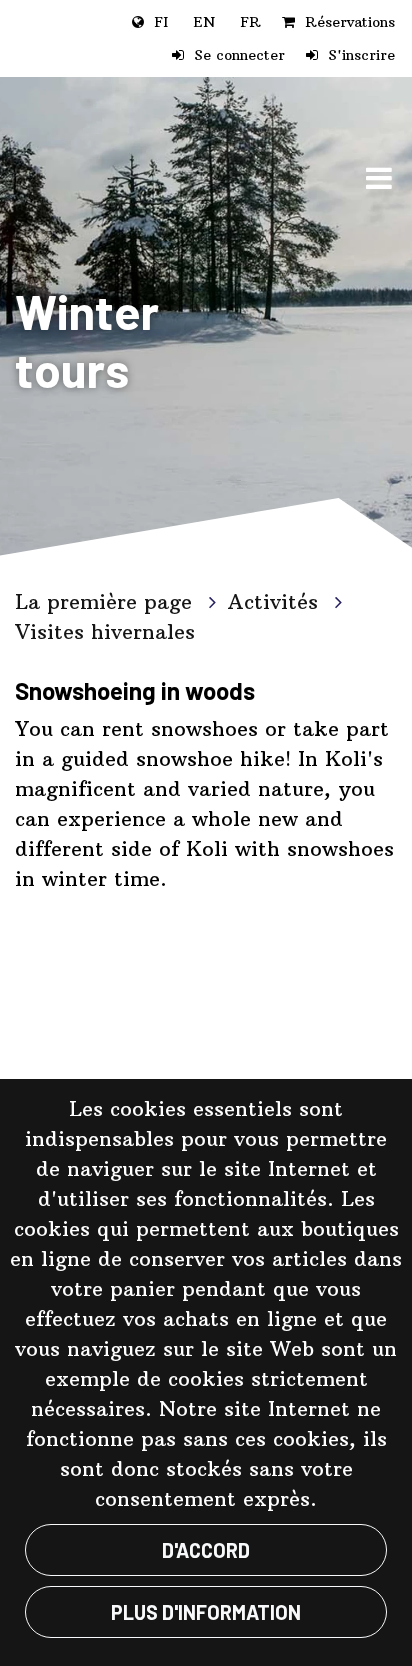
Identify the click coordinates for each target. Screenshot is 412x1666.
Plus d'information (206, 1612)
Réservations (350, 22)
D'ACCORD (206, 1550)
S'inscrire (361, 55)
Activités (276, 601)
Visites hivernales (105, 631)
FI (161, 22)
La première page (107, 601)
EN (204, 22)
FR (250, 22)
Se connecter (239, 55)
